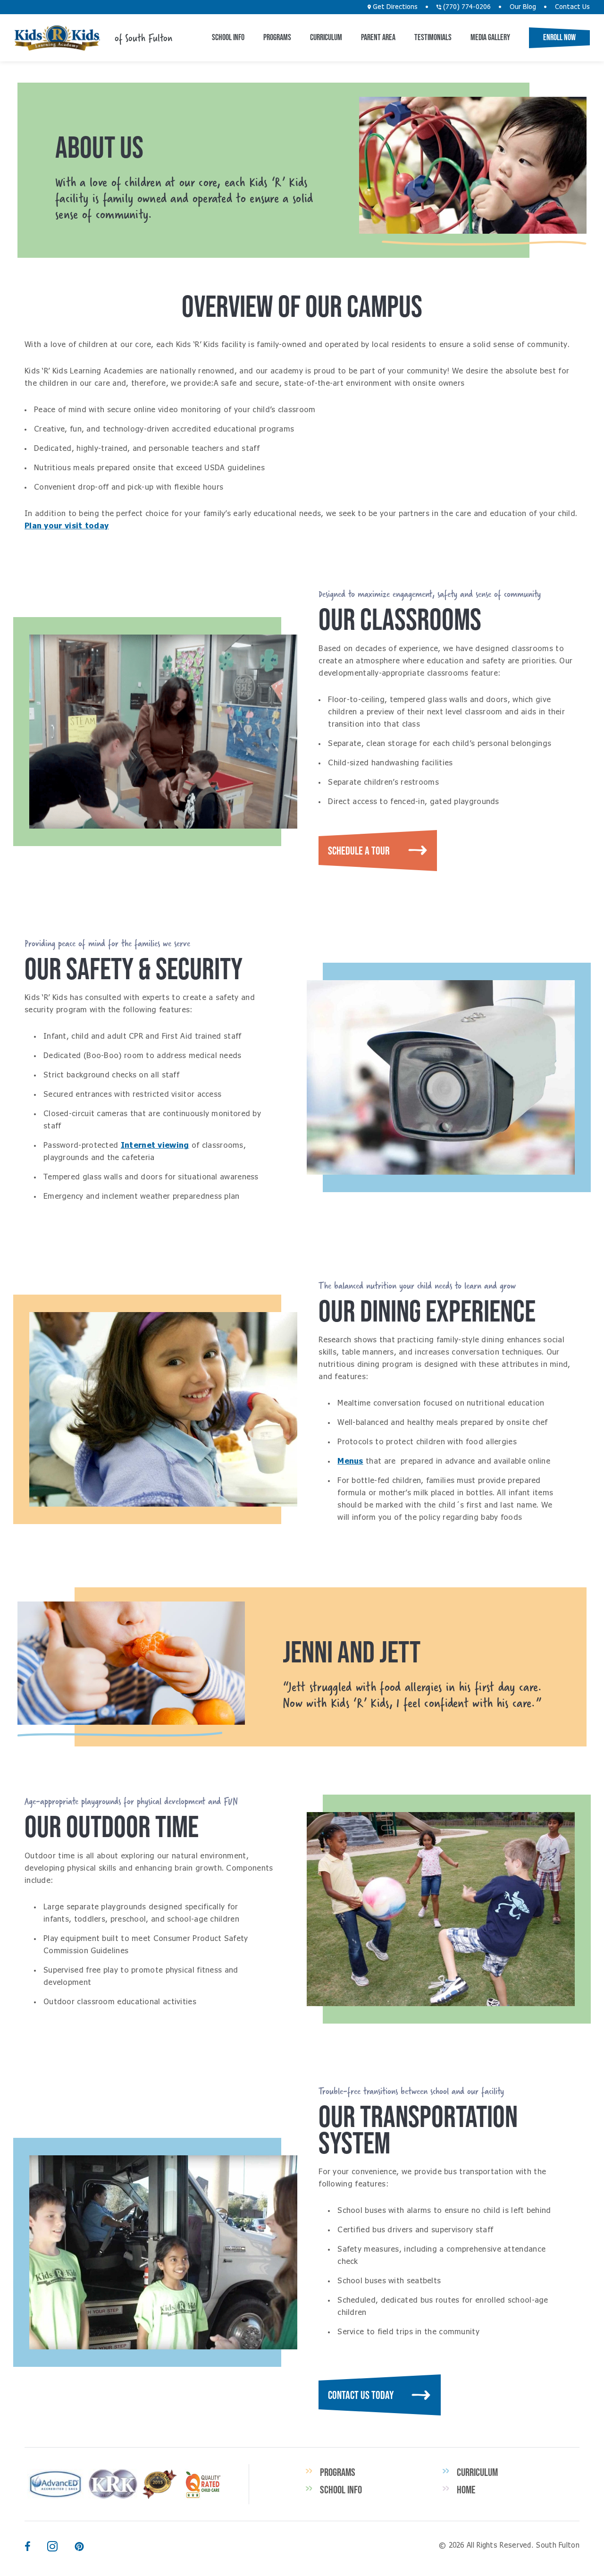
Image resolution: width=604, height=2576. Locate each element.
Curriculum (326, 37)
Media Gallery (490, 37)
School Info (228, 37)
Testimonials (433, 37)
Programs (277, 37)
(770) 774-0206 (466, 7)
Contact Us (572, 7)
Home (466, 2490)
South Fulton (57, 38)
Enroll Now (559, 37)
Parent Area (378, 37)
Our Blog (523, 7)
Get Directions (394, 7)
